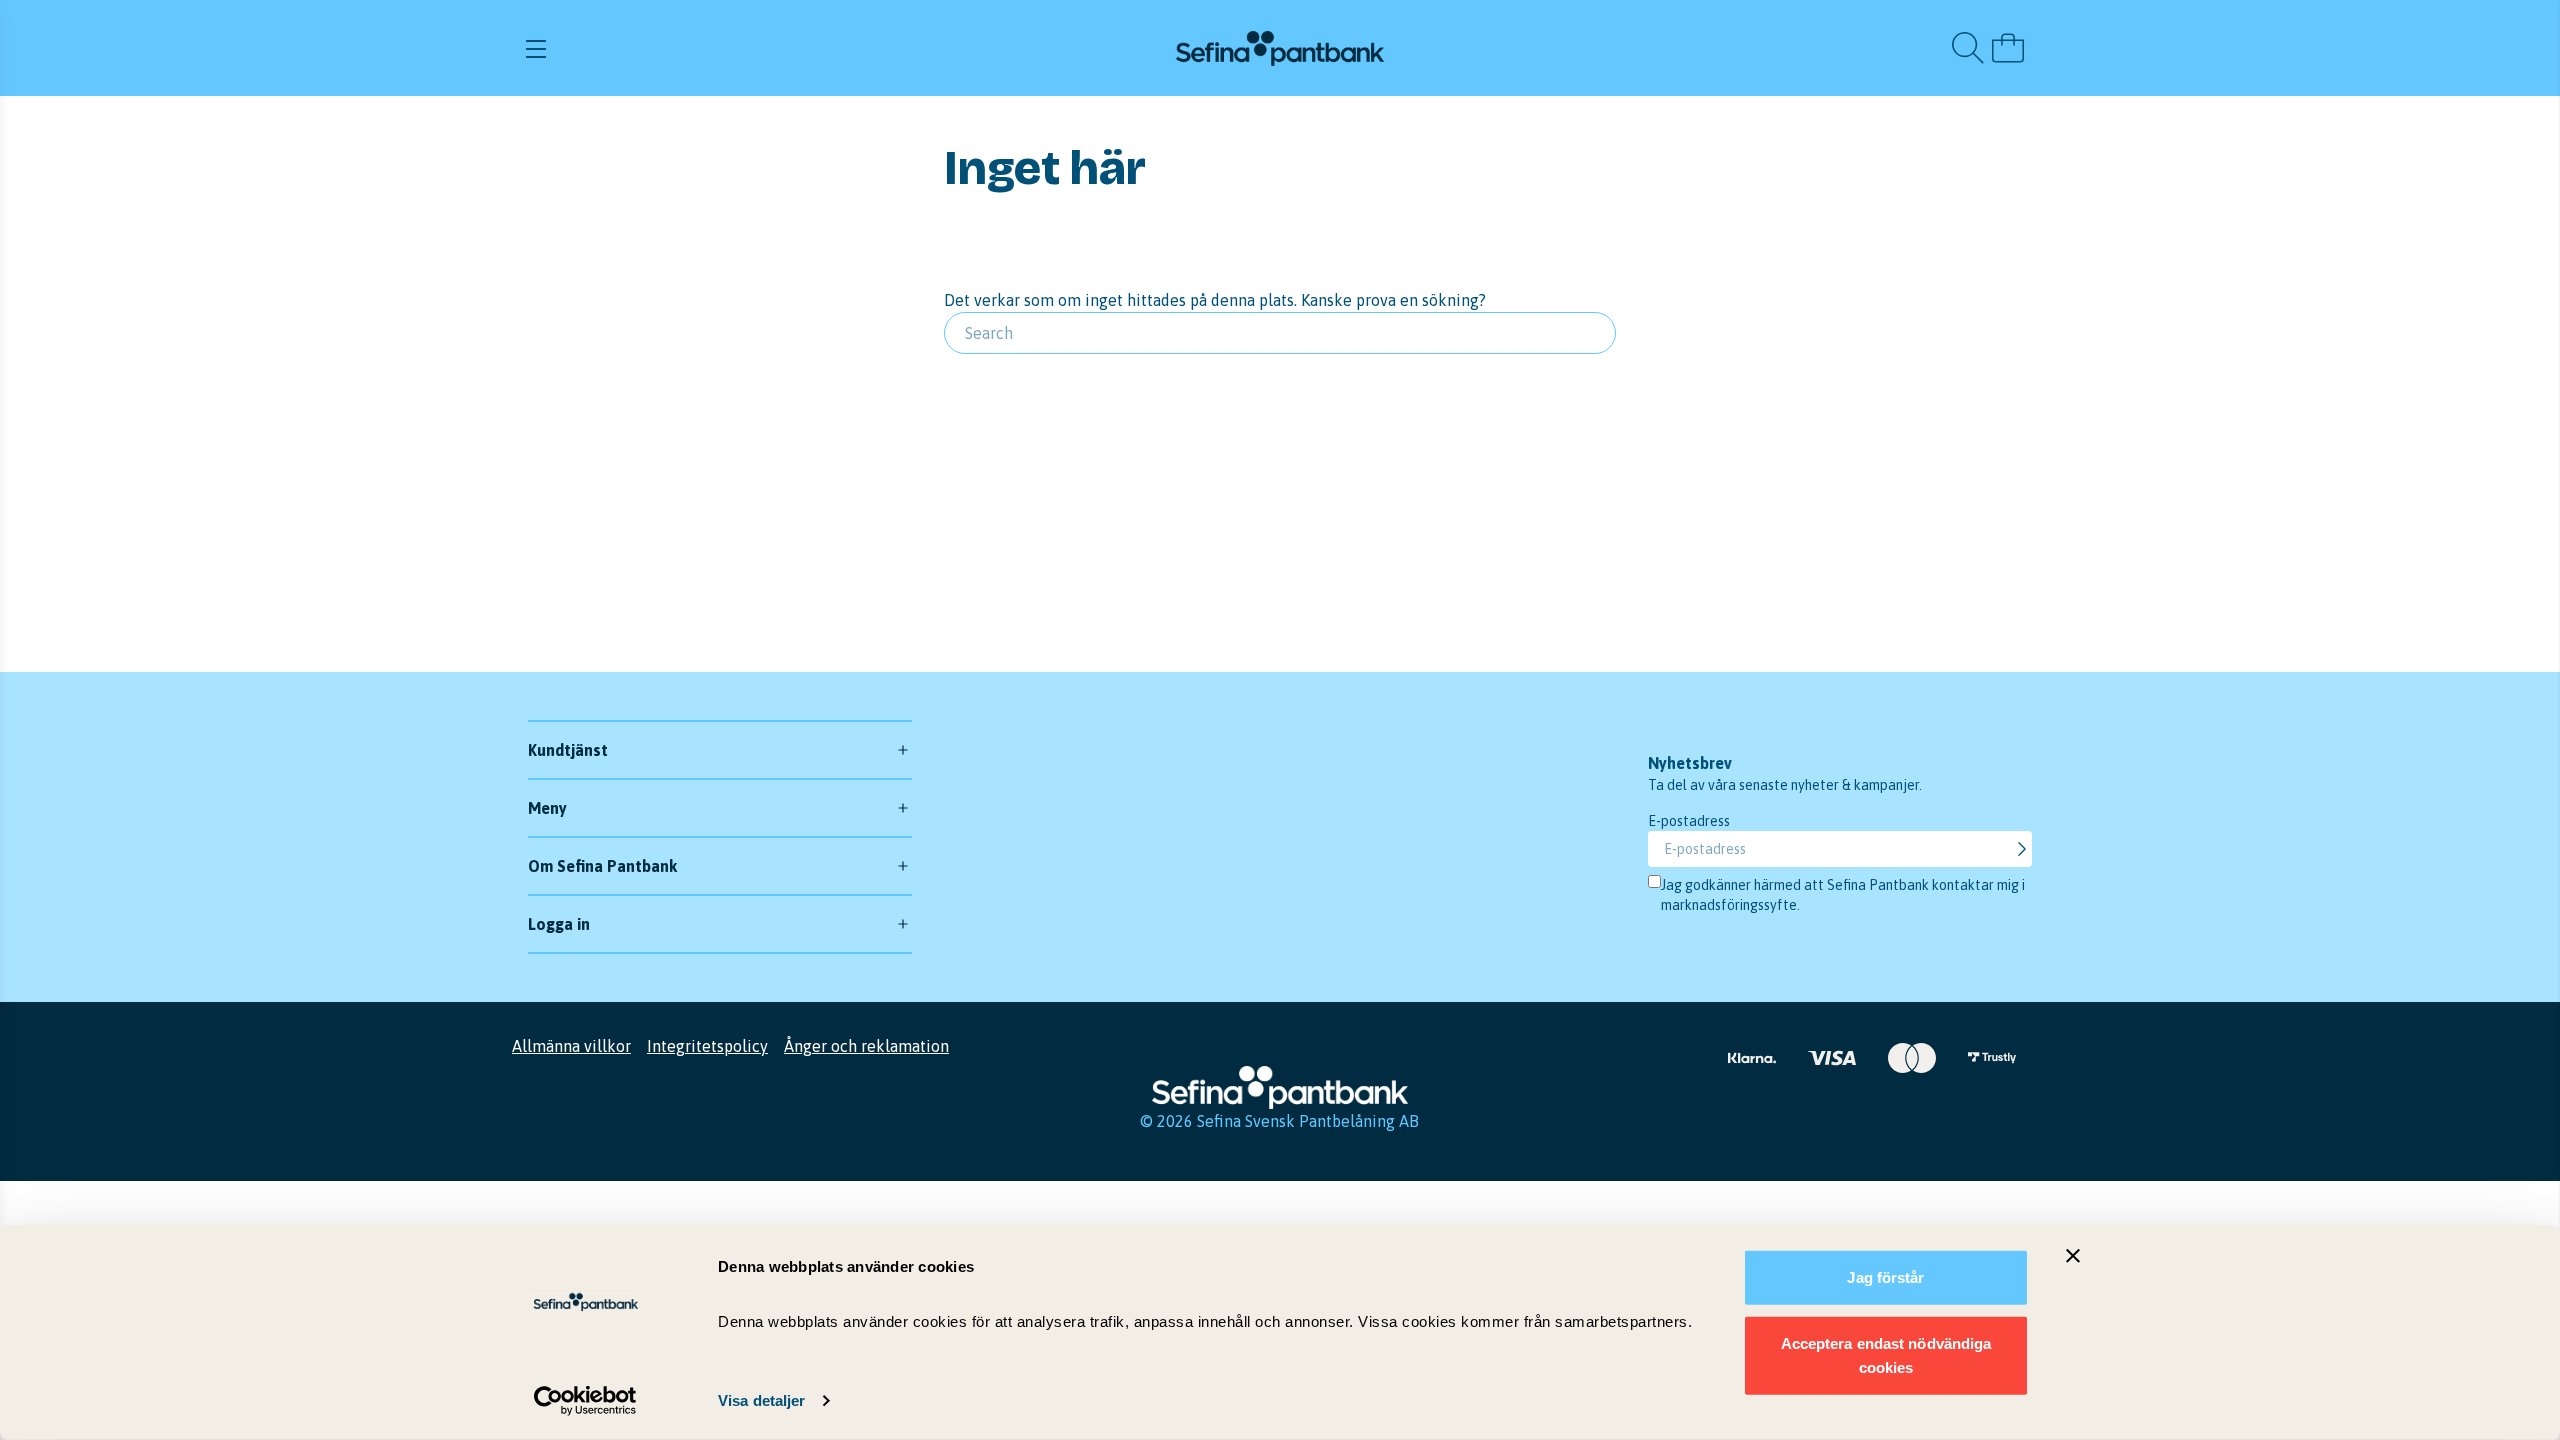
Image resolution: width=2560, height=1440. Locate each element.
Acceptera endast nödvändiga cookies (1886, 1354)
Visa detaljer (761, 1400)
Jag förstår (1885, 1277)
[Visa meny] (773, 48)
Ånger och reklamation (866, 1046)
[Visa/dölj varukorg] (2008, 48)
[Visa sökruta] (1968, 48)
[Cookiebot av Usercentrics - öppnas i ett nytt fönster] (585, 1401)
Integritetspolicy (707, 1046)
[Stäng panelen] (2073, 1256)
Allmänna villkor (571, 1046)
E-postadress (1689, 821)
